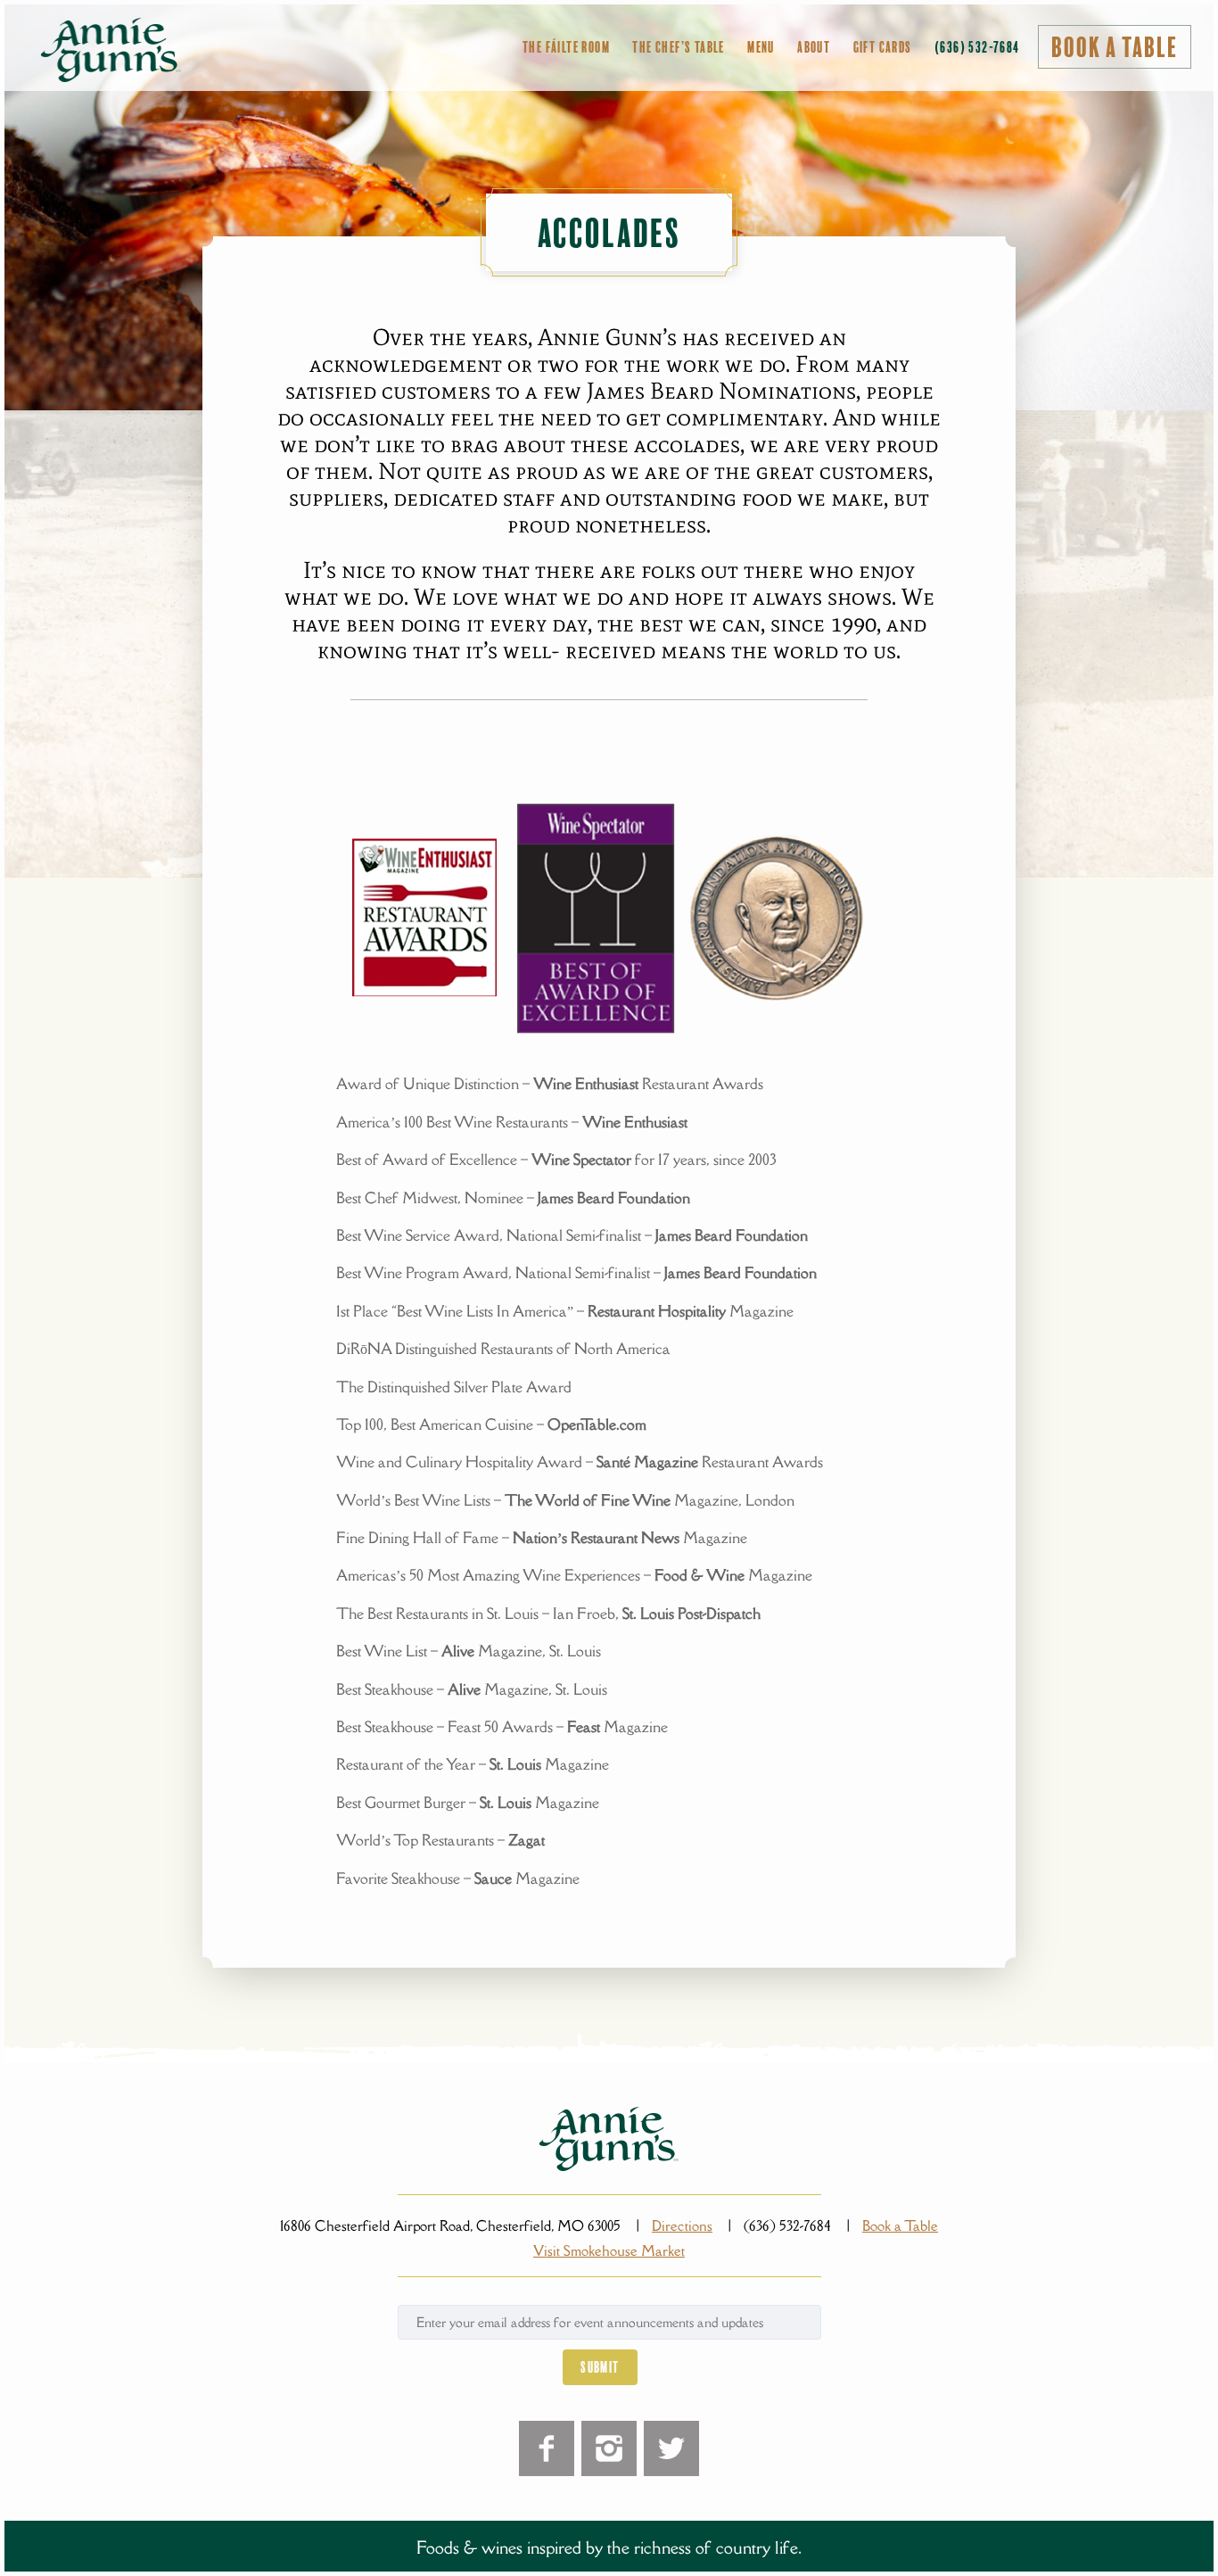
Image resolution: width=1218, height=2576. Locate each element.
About (814, 47)
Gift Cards (883, 47)
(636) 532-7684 (977, 47)
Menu (761, 47)
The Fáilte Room (566, 47)
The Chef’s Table (678, 47)
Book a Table (1115, 48)
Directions (682, 2225)
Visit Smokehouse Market (609, 2250)
